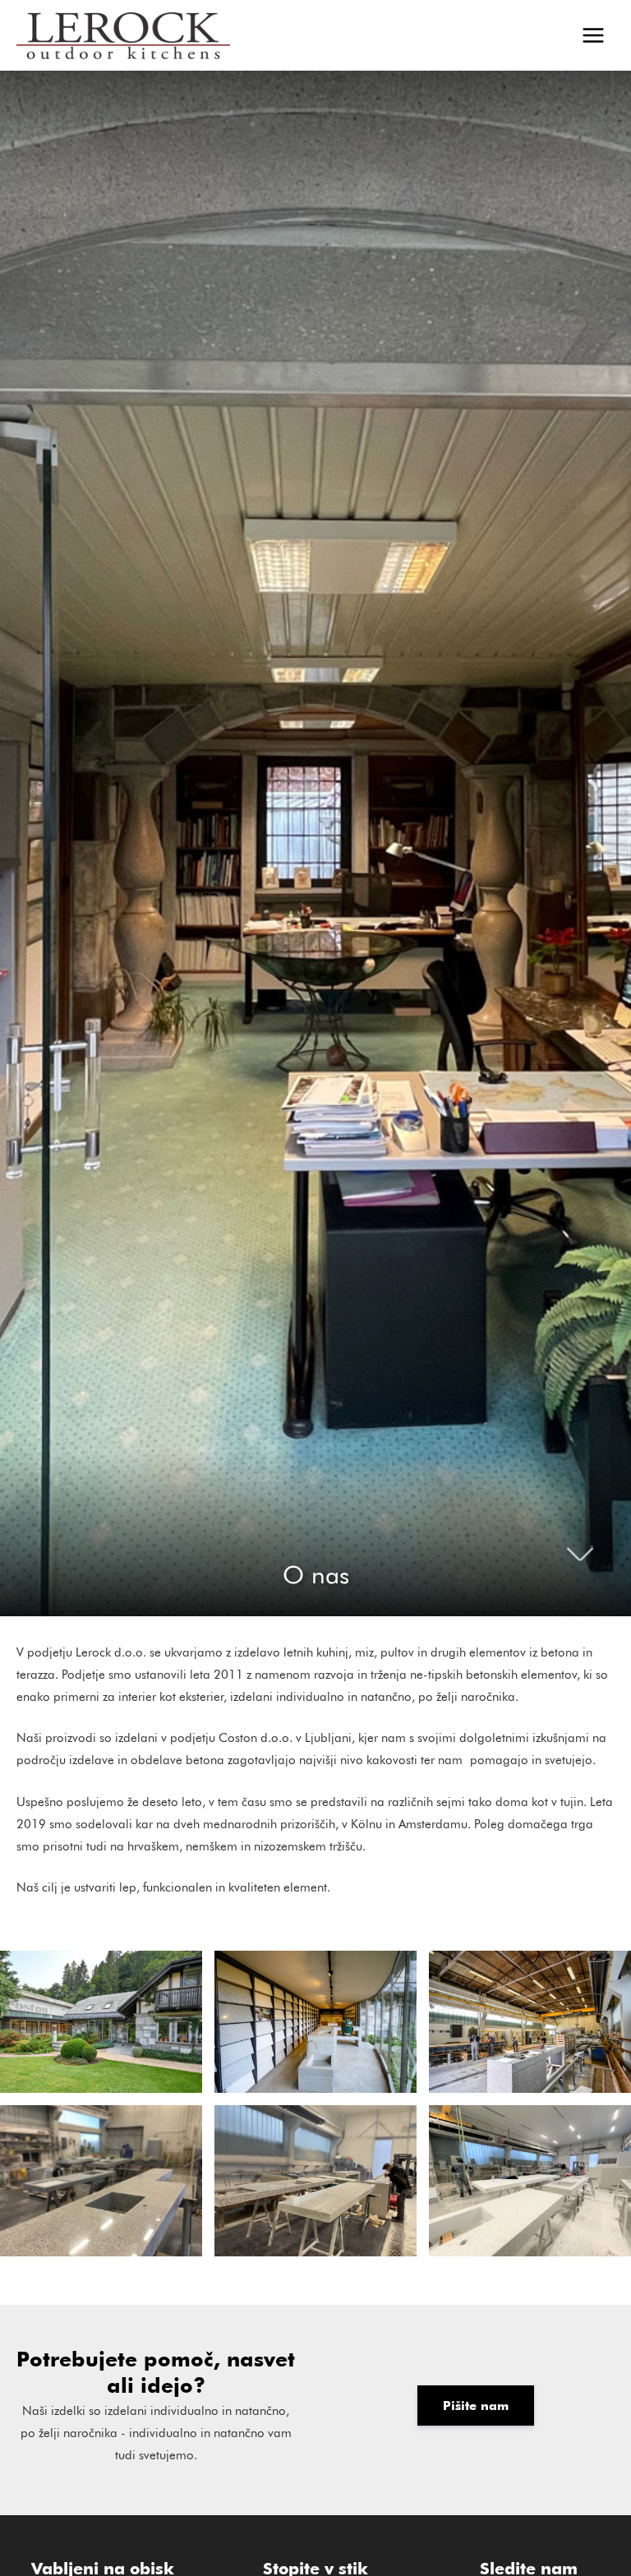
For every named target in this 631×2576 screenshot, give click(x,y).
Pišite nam (476, 2405)
